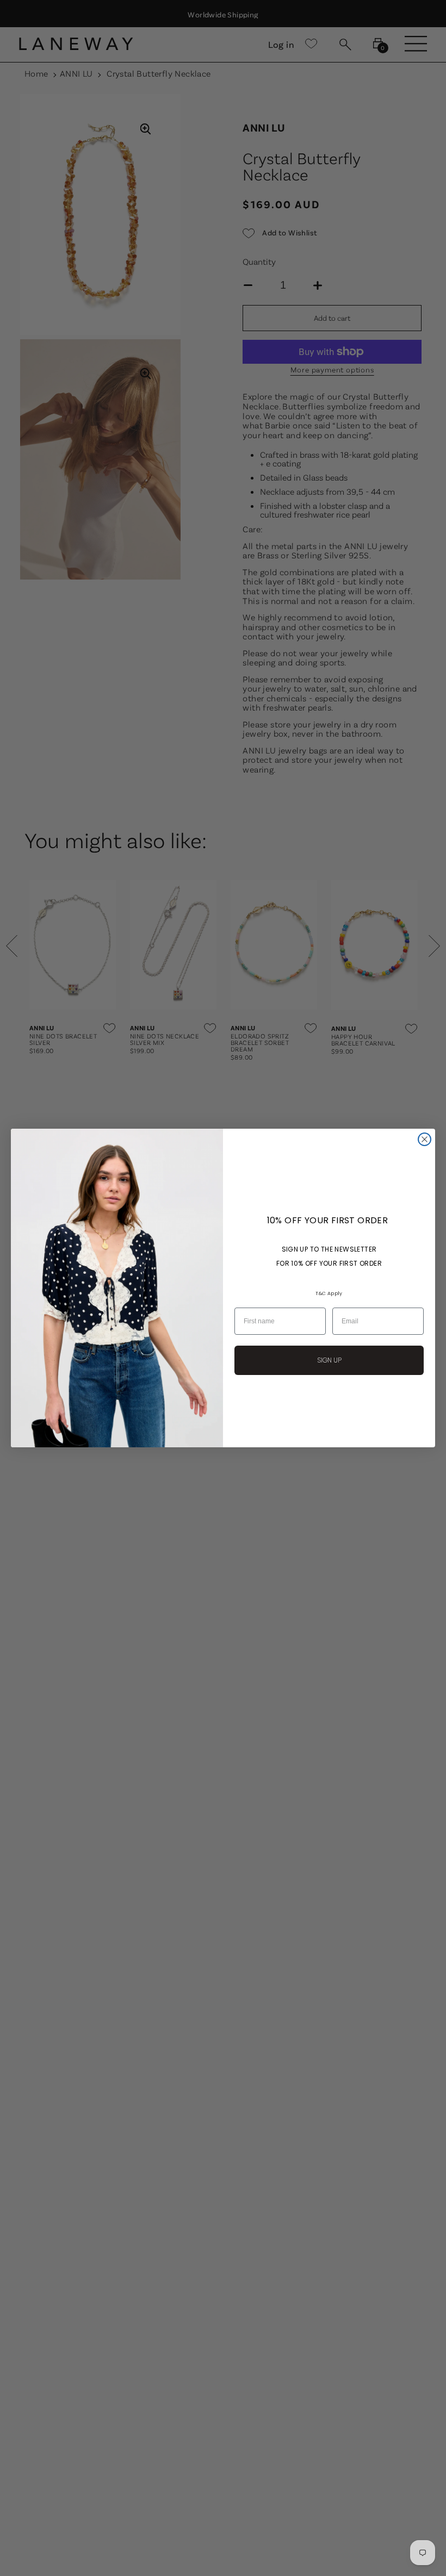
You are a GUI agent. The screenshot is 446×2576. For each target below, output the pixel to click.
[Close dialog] (425, 1139)
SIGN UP (329, 1360)
